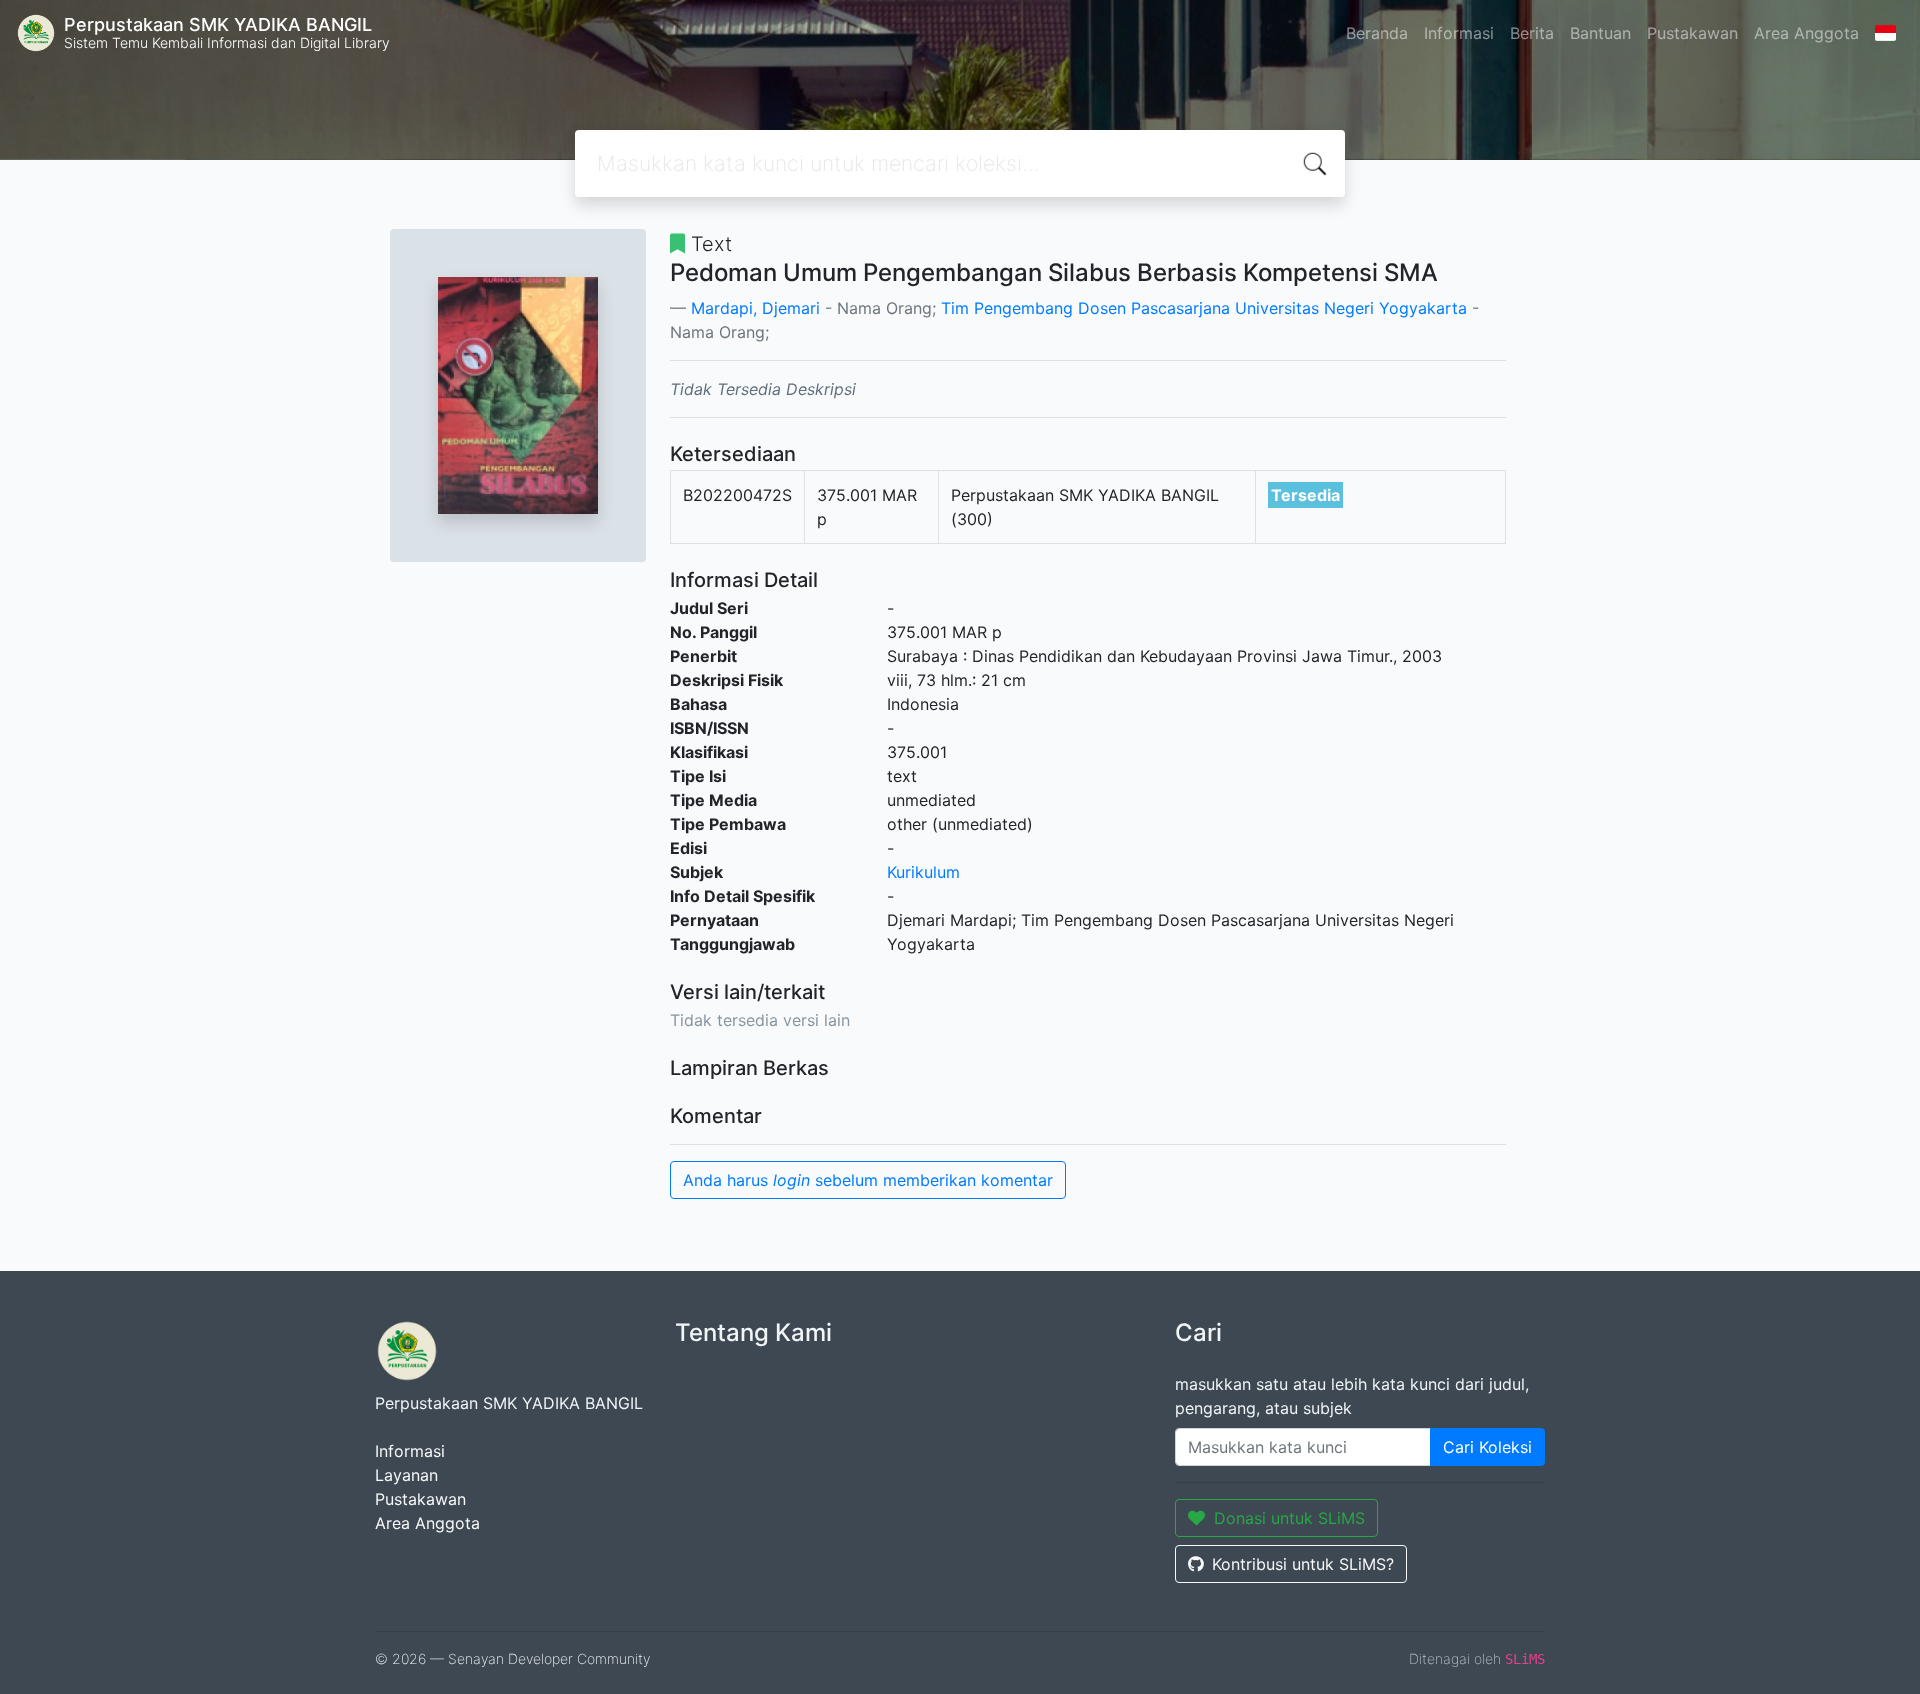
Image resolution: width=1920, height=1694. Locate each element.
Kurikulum (923, 872)
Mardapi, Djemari (755, 308)
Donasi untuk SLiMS (1289, 1518)
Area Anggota (1806, 33)
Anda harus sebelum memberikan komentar (868, 1180)
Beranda (1377, 33)
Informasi (1459, 33)
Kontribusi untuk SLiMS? (1303, 1564)
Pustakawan (1692, 33)
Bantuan (1600, 33)
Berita (1532, 33)
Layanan (406, 1475)
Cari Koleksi (1487, 1447)
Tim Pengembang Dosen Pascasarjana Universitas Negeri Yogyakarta (1204, 308)
